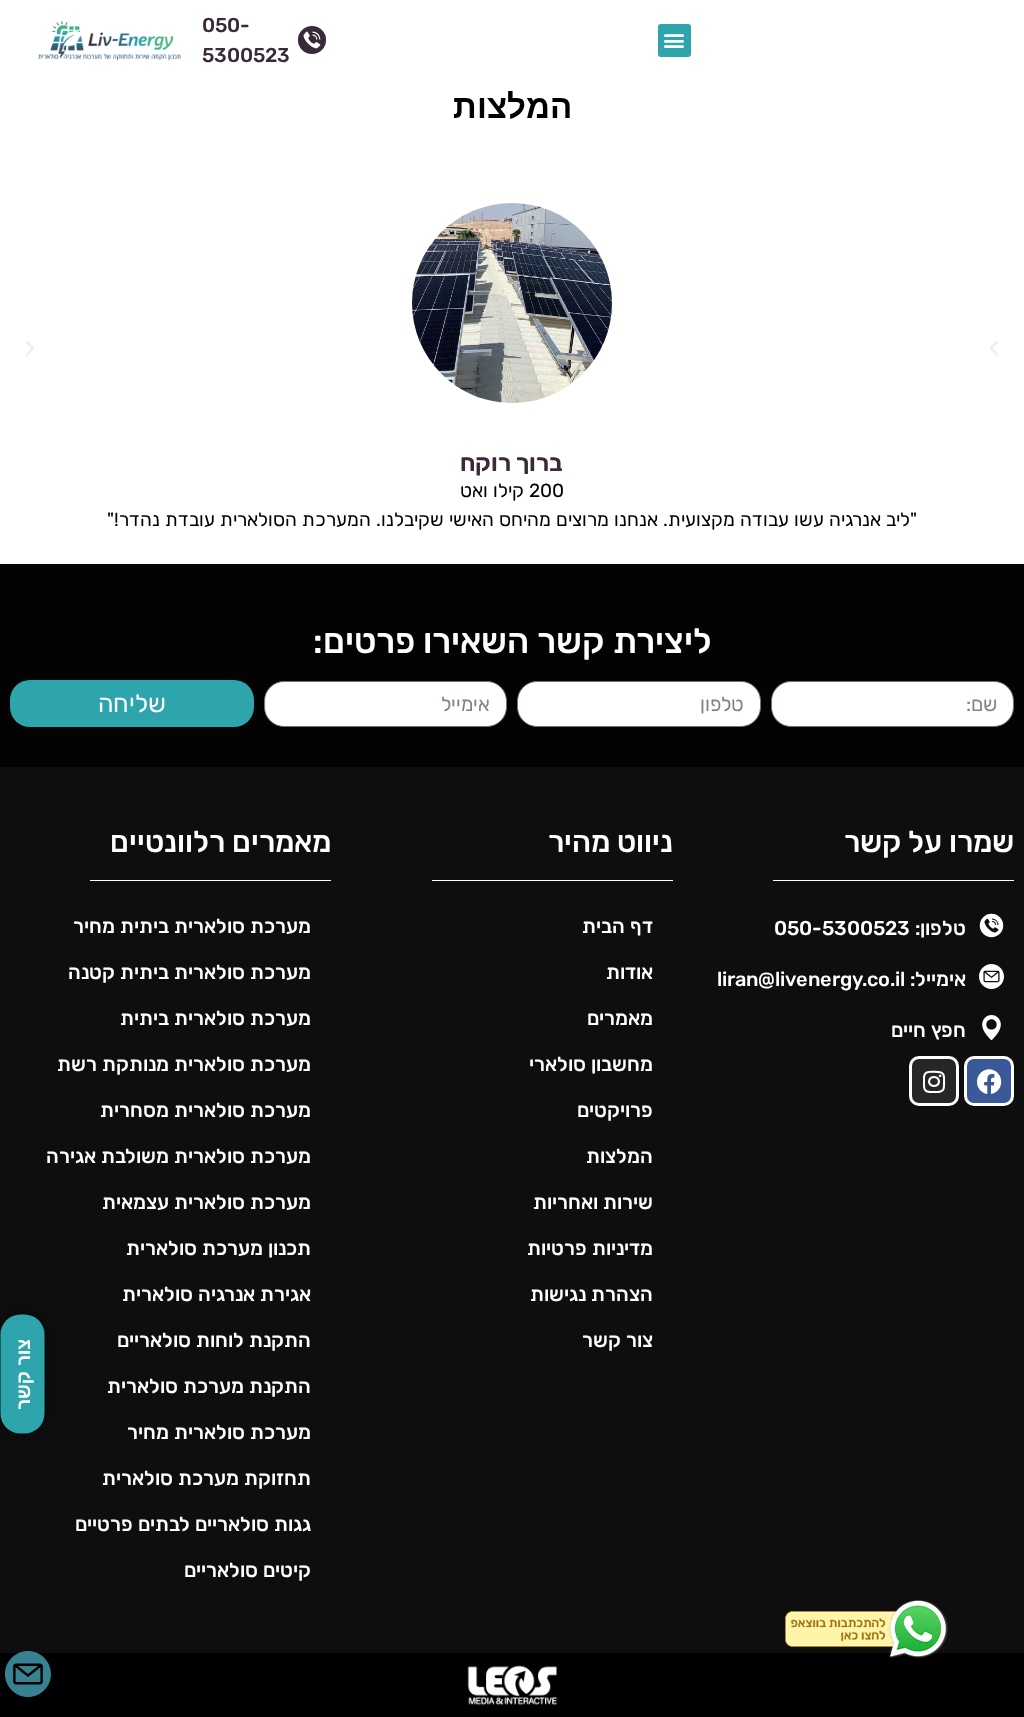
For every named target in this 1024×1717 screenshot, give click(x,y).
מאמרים (620, 1018)
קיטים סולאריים (247, 1570)
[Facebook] (989, 1081)
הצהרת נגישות (591, 1294)
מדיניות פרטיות (590, 1248)
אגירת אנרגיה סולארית (216, 1294)
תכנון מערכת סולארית (216, 1248)
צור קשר (617, 1340)
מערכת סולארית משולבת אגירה (178, 1156)
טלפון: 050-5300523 (870, 928)
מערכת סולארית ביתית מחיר (192, 926)
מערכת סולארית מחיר (219, 1432)
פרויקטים (615, 1110)
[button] (674, 40)
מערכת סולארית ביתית (215, 1018)
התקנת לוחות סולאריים (214, 1340)
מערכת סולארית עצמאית (206, 1202)
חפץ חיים (928, 1030)
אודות (629, 972)
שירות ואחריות (593, 1202)
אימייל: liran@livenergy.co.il (841, 979)
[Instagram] (934, 1081)
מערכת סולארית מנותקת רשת (184, 1064)
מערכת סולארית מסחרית (205, 1110)
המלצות (619, 1156)
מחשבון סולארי (591, 1064)
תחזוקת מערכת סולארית (206, 1478)
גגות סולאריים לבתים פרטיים (193, 1524)
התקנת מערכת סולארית (209, 1386)
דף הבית (617, 926)
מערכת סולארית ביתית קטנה (189, 972)
